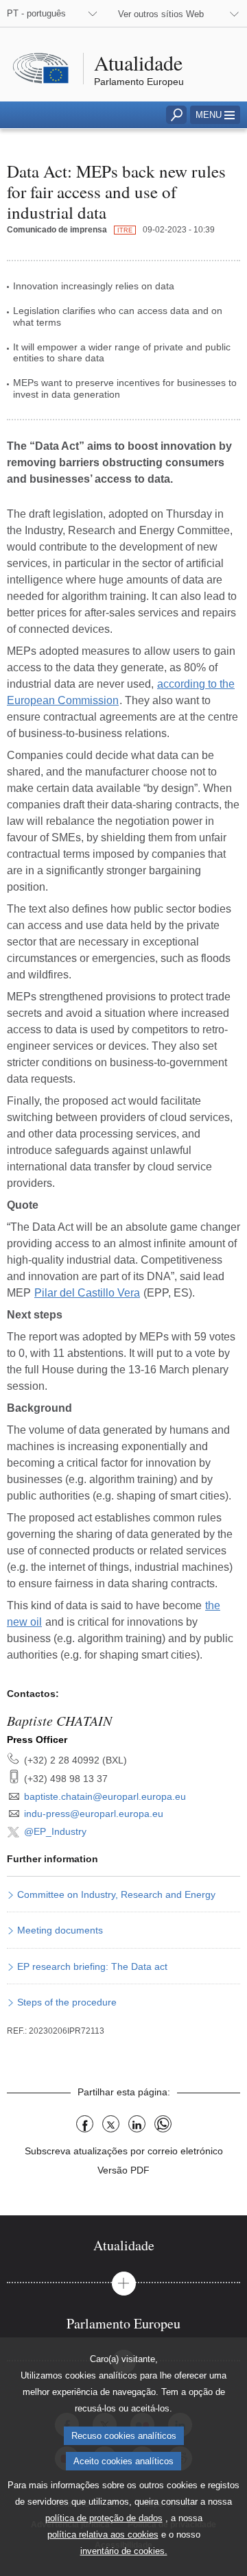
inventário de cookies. (124, 2551)
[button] (215, 115)
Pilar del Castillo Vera (87, 1293)
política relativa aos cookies (103, 2535)
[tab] (123, 2245)
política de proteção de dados (104, 2518)
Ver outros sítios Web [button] (161, 14)
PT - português (36, 13)
